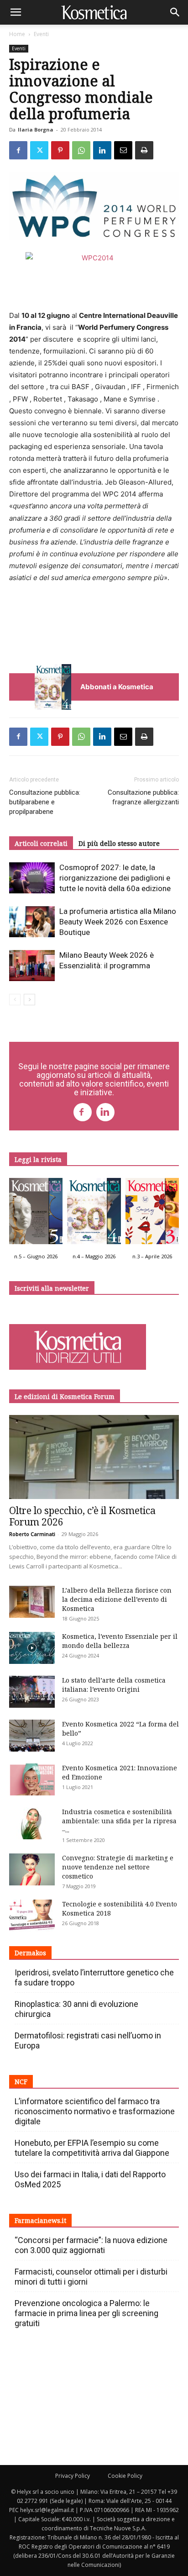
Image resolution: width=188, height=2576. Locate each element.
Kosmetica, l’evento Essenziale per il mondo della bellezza (120, 1641)
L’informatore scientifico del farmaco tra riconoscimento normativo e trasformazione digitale (95, 2111)
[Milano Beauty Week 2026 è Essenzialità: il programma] (32, 966)
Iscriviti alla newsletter (52, 1288)
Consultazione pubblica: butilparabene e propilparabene (45, 802)
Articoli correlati (41, 843)
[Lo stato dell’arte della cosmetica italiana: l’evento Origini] (32, 1692)
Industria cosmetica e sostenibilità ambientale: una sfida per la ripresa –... (119, 1821)
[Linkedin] (102, 150)
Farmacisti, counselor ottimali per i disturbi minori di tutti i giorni (91, 2277)
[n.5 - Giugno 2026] (36, 1213)
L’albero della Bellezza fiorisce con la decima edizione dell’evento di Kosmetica (117, 1599)
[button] (16, 12)
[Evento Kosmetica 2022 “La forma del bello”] (32, 1736)
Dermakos (30, 1953)
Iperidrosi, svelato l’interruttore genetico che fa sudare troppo (94, 1977)
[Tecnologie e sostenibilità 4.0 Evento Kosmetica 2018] (32, 1916)
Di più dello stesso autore (119, 843)
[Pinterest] (60, 150)
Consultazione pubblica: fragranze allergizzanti (143, 797)
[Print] (144, 150)
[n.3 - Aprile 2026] (152, 1213)
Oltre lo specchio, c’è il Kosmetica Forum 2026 (82, 1516)
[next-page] (29, 1000)
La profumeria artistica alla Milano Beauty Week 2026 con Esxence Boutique (118, 922)
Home (17, 34)
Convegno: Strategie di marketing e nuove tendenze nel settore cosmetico (118, 1867)
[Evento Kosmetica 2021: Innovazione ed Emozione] (32, 1779)
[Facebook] (18, 150)
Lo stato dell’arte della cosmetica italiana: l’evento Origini (114, 1685)
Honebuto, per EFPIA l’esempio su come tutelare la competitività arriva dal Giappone (92, 2148)
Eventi (41, 34)
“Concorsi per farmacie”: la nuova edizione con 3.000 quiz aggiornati (91, 2245)
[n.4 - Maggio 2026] (94, 1213)
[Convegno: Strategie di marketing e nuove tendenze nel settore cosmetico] (32, 1869)
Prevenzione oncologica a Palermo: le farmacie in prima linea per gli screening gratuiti (86, 2313)
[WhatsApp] (81, 150)
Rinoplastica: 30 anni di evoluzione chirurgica (76, 2009)
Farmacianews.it (40, 2220)
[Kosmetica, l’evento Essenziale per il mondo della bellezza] (32, 1648)
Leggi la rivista (38, 1159)
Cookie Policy (125, 2476)
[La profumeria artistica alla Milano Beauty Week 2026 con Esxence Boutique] (32, 922)
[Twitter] (39, 150)
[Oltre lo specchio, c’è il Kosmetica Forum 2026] (94, 1457)
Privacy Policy (73, 2476)
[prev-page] (15, 1000)
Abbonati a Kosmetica (117, 687)
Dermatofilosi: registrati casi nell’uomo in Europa (88, 2040)
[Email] (123, 150)
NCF (21, 2082)
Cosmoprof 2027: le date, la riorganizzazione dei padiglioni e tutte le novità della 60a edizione (115, 878)
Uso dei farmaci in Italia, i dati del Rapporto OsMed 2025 (90, 2179)
